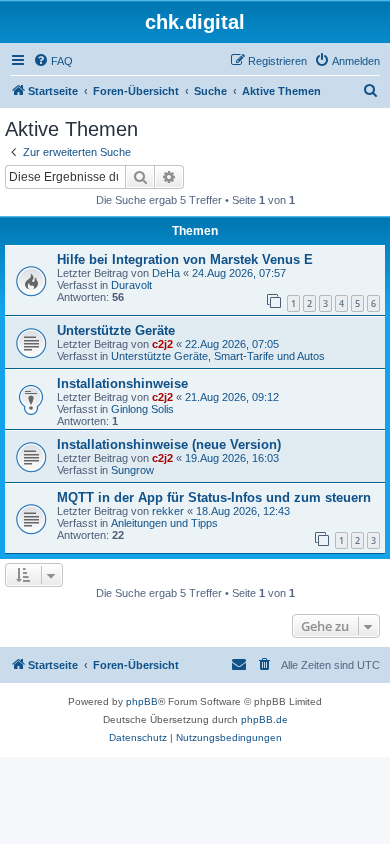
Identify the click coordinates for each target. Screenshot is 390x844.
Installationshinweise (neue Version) (169, 444)
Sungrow (132, 470)
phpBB (142, 701)
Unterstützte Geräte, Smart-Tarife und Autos (218, 356)
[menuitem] (53, 61)
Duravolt (131, 285)
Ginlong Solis (142, 409)
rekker (168, 511)
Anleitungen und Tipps (164, 523)
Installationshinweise (122, 383)
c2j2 (162, 344)
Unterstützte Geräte (116, 330)
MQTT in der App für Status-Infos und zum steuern (214, 497)
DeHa (166, 273)
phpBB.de (264, 719)
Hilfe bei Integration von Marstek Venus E (185, 259)
